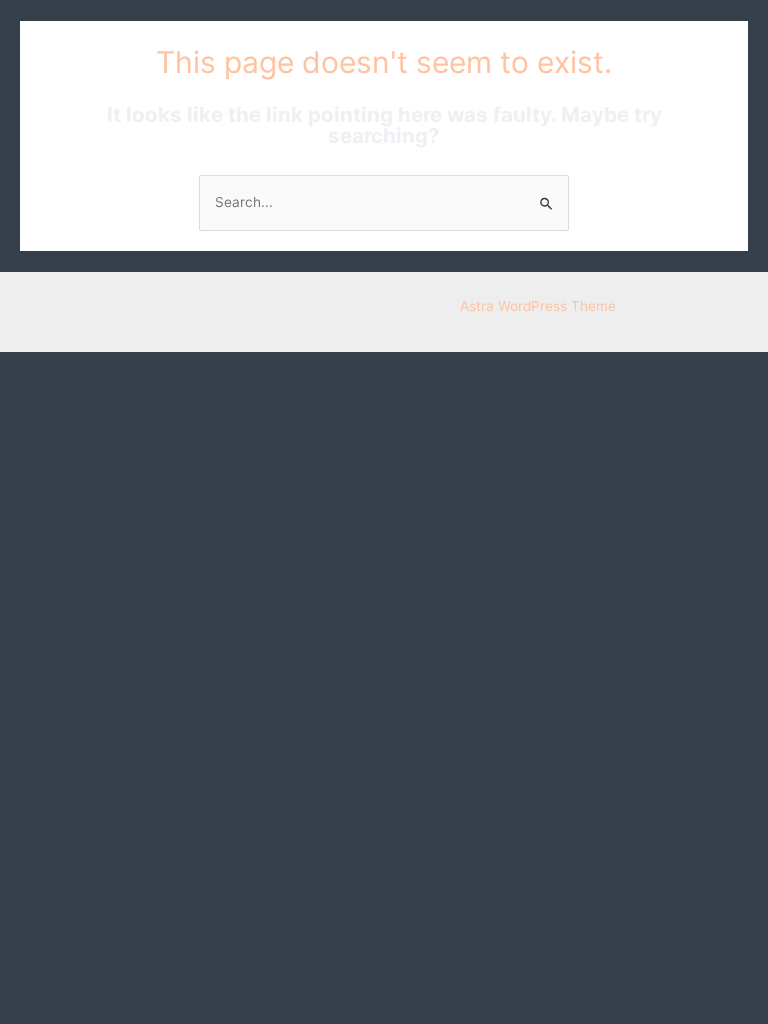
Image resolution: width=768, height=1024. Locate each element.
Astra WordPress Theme (538, 306)
